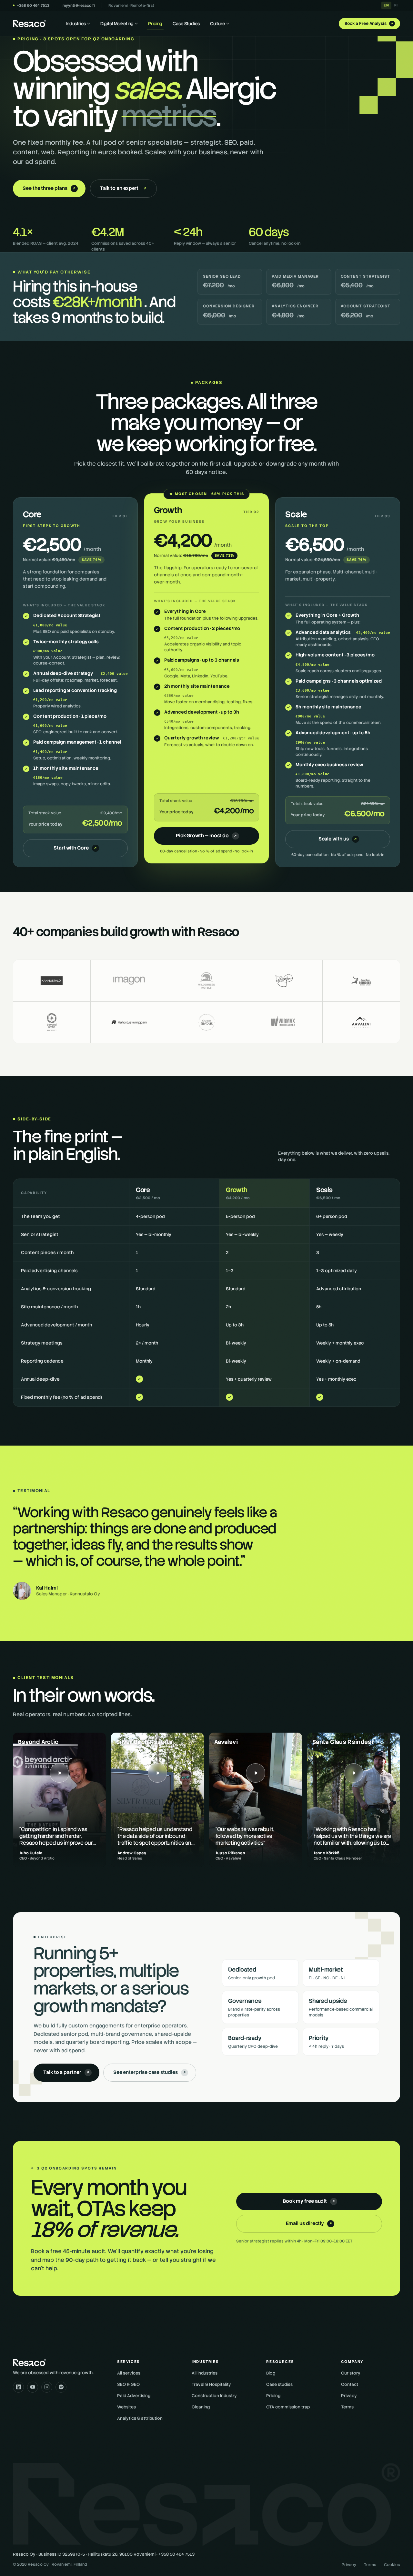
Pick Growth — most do (207, 836)
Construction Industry (214, 2396)
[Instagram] (47, 2387)
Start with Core (76, 848)
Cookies (392, 2565)
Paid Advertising (134, 2396)
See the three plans (50, 188)
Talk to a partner (67, 2072)
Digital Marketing (117, 24)
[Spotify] (61, 2387)
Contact (350, 2384)
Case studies (279, 2384)
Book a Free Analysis (369, 23)
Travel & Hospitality (211, 2384)
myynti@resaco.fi (79, 5)
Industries (76, 24)
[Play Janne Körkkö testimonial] (354, 1800)
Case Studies (186, 24)
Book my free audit (310, 2201)
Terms (347, 2407)
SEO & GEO (128, 2384)
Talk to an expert (124, 188)
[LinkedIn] (18, 2387)
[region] (206, 1293)
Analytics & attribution (140, 2418)
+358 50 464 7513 (33, 5)
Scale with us (338, 839)
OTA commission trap (288, 2407)
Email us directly (310, 2223)
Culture (217, 24)
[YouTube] (33, 2387)
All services (129, 2373)
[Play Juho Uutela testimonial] (59, 1800)
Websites (126, 2407)
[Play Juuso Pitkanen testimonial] (256, 1800)
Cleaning (201, 2407)
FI (396, 5)
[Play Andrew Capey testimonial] (157, 1800)
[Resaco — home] (29, 24)
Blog (271, 2373)
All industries (205, 2373)
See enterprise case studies (150, 2072)
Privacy (349, 2396)
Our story (351, 2373)
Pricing (155, 24)
